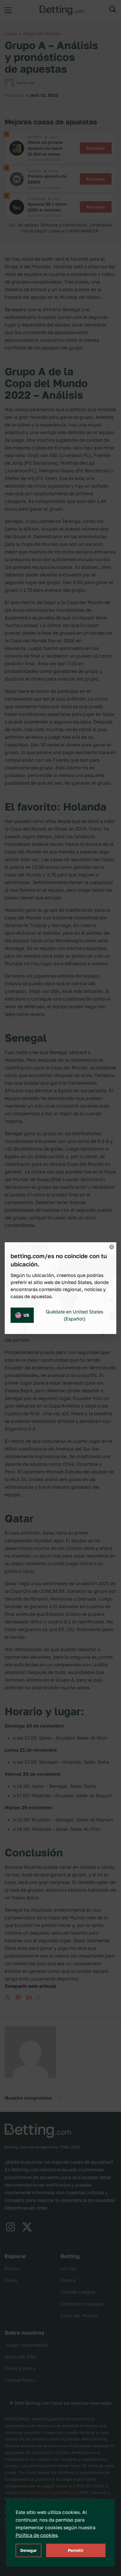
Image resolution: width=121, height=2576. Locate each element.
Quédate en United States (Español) (74, 1315)
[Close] (112, 1247)
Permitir (76, 2550)
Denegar (28, 2550)
